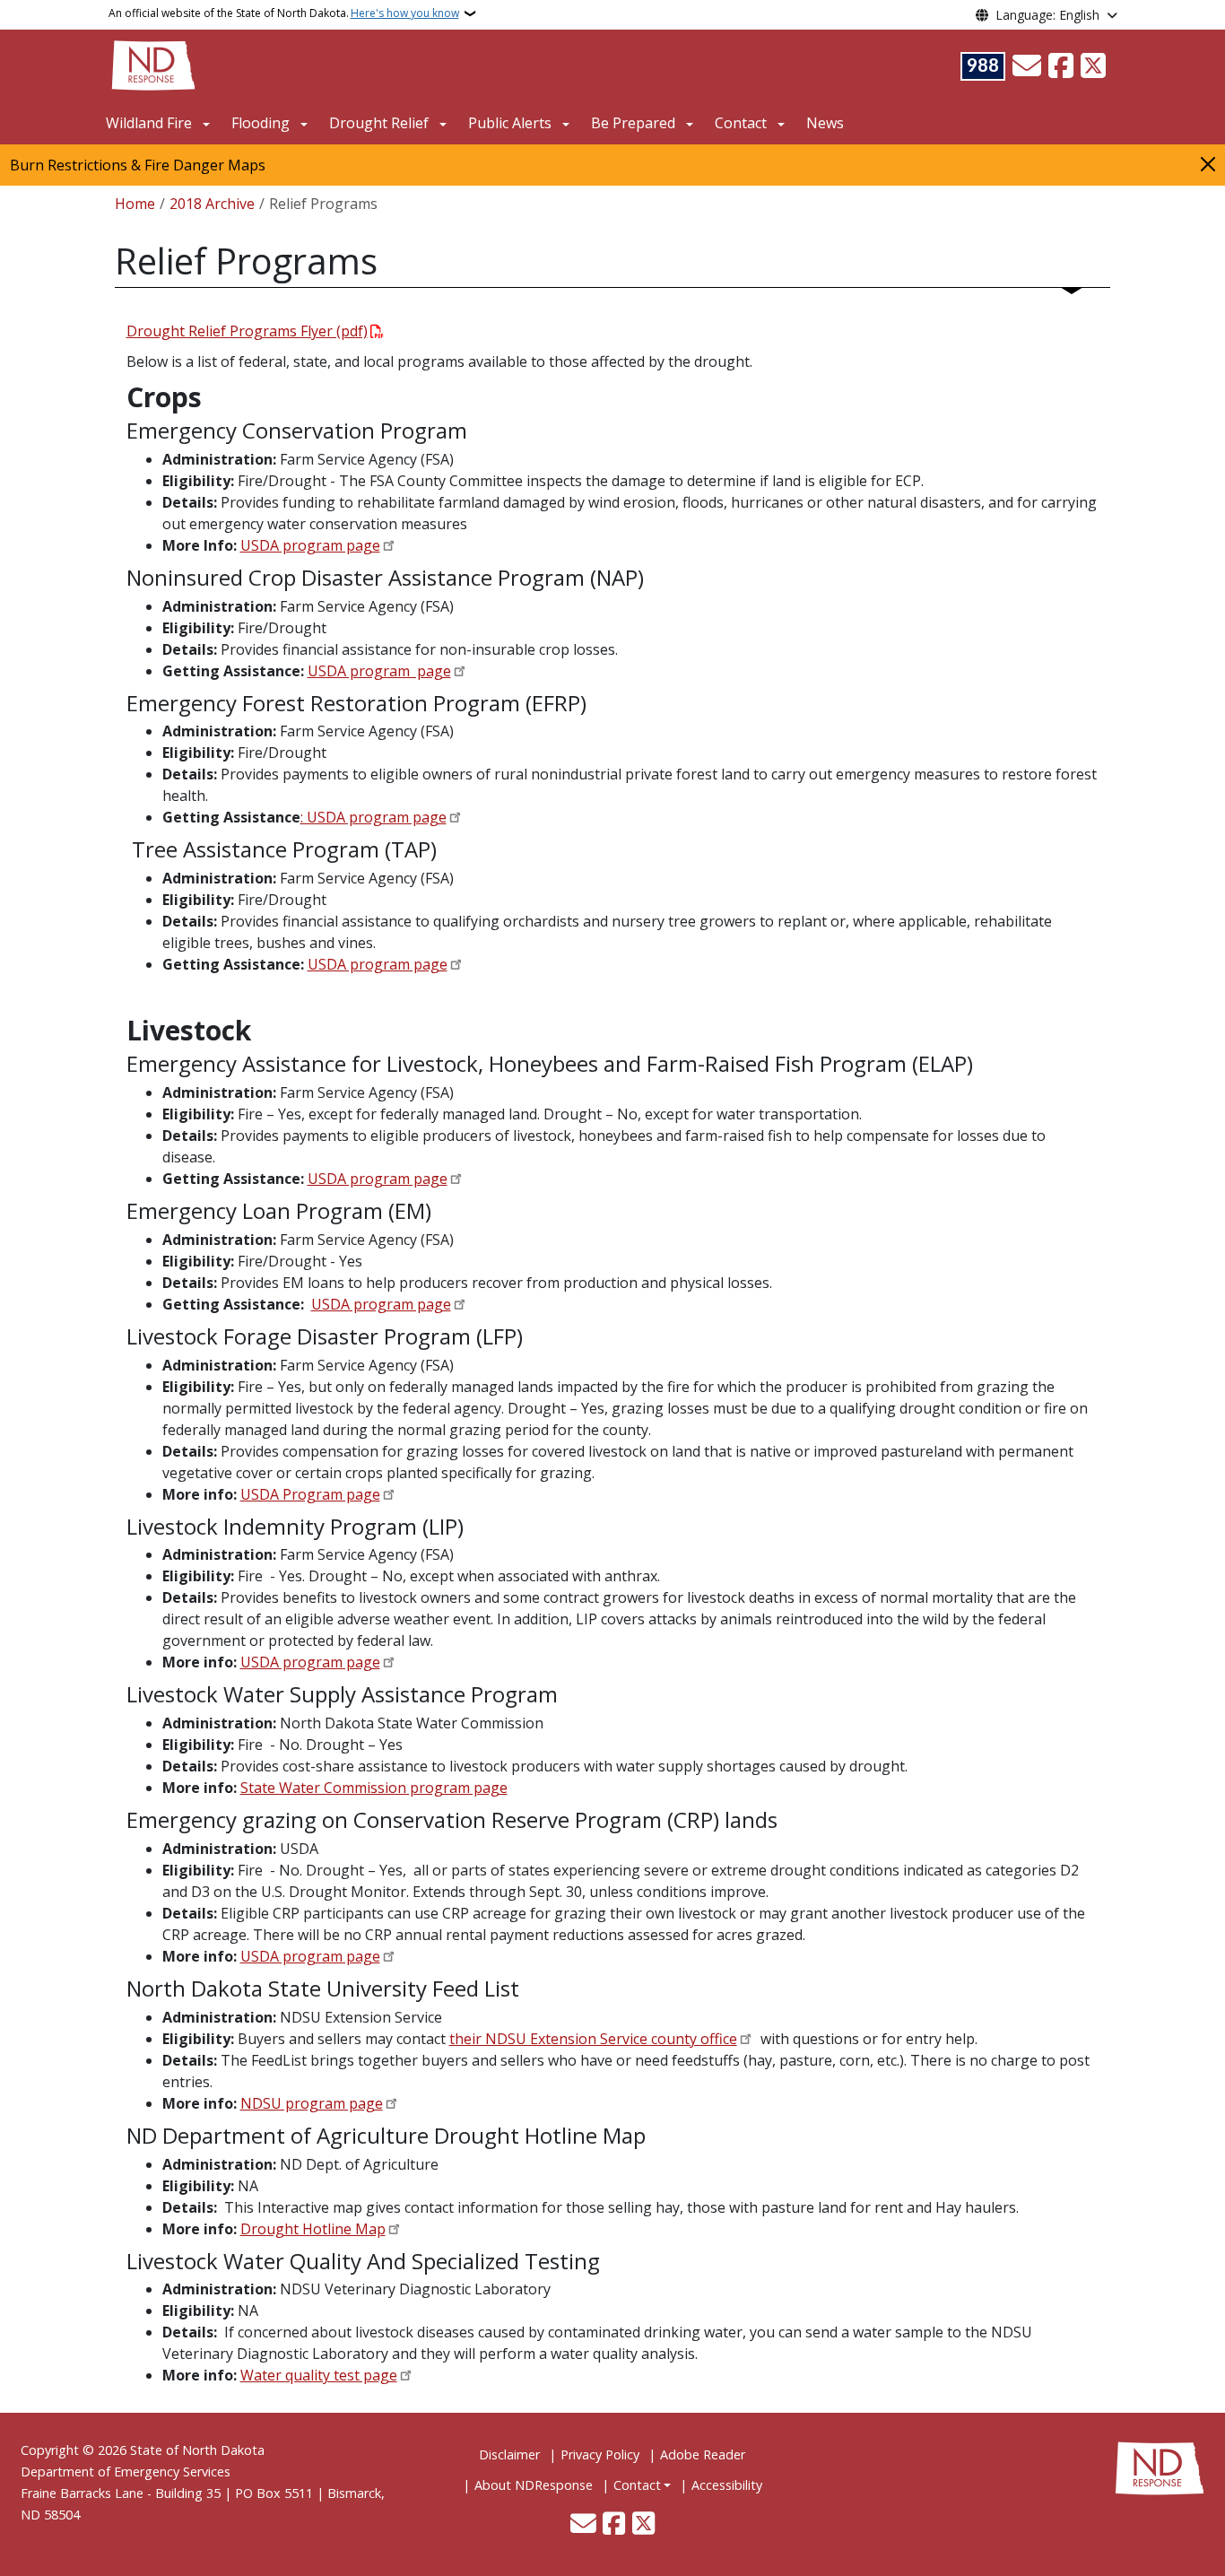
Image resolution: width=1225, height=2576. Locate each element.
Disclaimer (509, 2454)
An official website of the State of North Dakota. (284, 13)
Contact (637, 2485)
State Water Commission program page (374, 1788)
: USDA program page (374, 817)
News (825, 123)
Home (135, 204)
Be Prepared (633, 123)
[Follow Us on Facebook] (1061, 66)
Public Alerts (510, 123)
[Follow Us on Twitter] (1093, 66)
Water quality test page (319, 2375)
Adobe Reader (703, 2454)
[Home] (153, 64)
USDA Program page (310, 1494)
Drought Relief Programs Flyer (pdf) (247, 331)
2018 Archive (212, 204)
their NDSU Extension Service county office (593, 2039)
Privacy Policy (600, 2454)
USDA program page (310, 545)
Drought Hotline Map (313, 2229)
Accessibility (727, 2485)
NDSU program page (312, 2103)
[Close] (1208, 164)
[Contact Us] (1027, 66)
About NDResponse (534, 2485)
